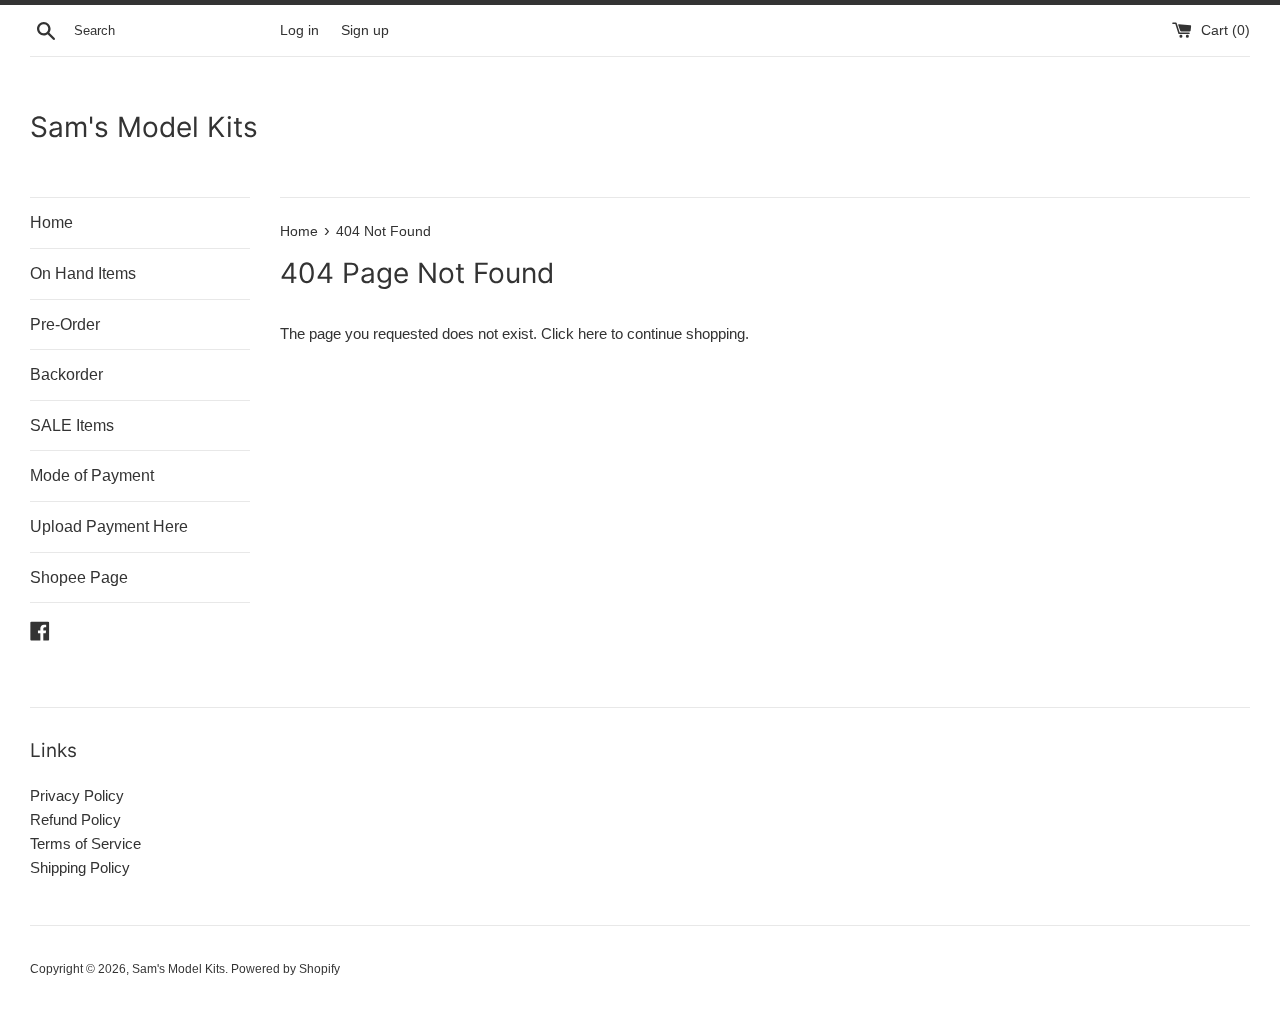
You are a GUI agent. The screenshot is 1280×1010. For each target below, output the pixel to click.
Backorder (66, 374)
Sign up (365, 30)
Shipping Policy (80, 867)
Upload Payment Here (109, 526)
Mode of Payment (92, 475)
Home (51, 222)
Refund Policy (75, 819)
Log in (299, 30)
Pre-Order (65, 324)
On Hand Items (83, 273)
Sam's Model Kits (144, 127)
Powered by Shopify (285, 969)
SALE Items (72, 425)
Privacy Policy (77, 795)
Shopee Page (79, 577)
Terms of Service (85, 843)
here (592, 333)
